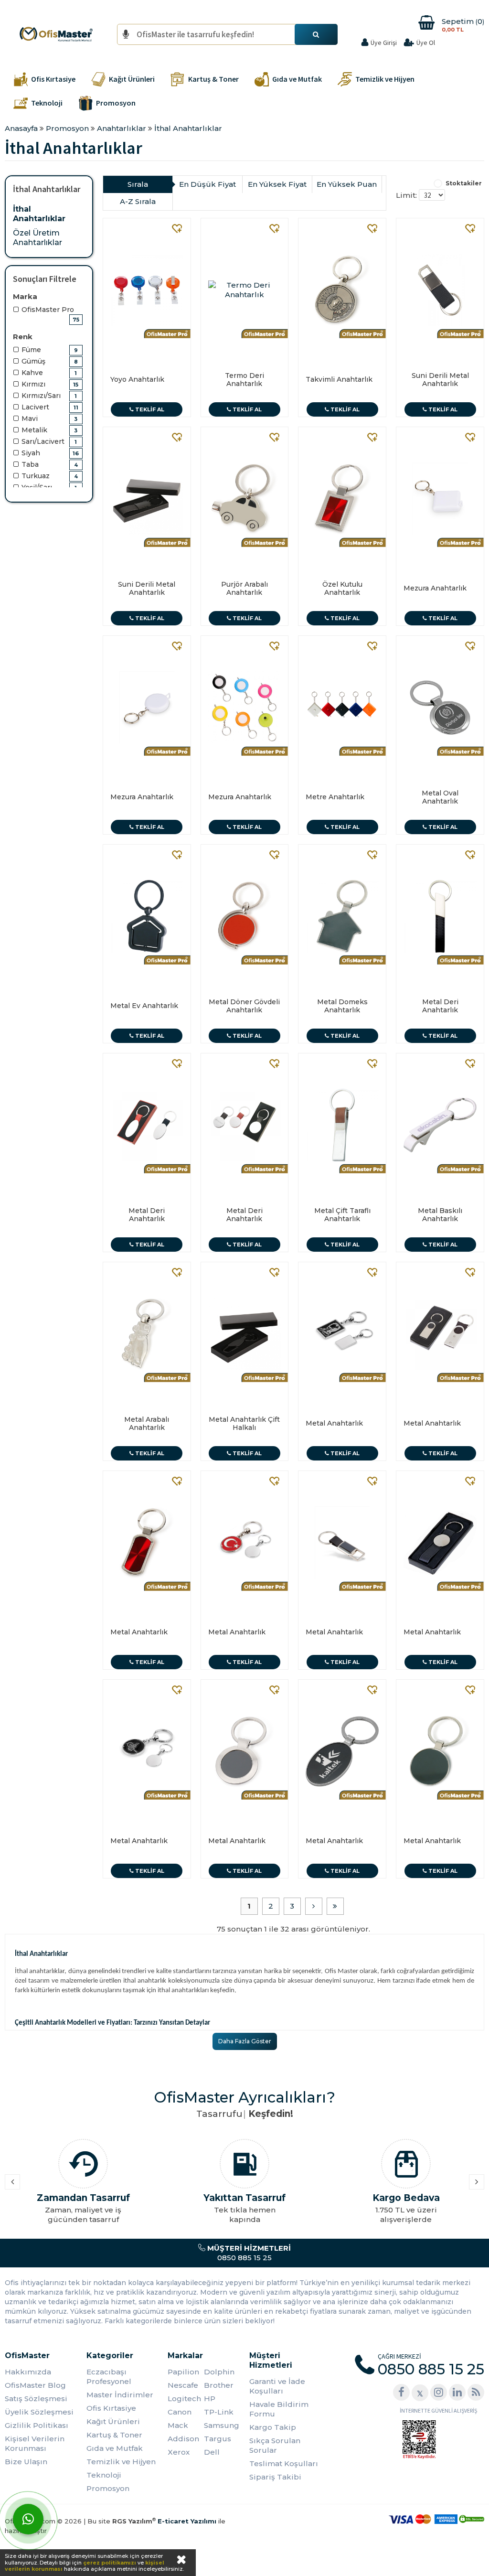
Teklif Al (149, 409)
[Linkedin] (457, 2392)
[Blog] (476, 2392)
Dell (212, 2452)
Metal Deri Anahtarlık (440, 1006)
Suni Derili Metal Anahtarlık (440, 380)
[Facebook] (401, 2392)
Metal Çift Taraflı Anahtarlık (342, 1215)
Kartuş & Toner (114, 2435)
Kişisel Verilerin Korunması (35, 2443)
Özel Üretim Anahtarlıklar (37, 238)
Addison (183, 2439)
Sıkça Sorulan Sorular (275, 2445)
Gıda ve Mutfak (115, 2448)
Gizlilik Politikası (37, 2425)
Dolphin (219, 2372)
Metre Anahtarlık (335, 797)
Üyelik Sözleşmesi (39, 2412)
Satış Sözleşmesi (36, 2399)
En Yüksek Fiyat (277, 184)
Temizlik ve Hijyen (121, 2462)
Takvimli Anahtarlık (339, 379)
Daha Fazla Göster (245, 2041)
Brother (219, 2385)
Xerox (179, 2452)
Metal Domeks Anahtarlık (342, 1006)
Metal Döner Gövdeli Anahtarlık (244, 1006)
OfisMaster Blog (35, 2385)
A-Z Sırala (138, 201)
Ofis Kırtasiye (111, 2408)
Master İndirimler (120, 2395)
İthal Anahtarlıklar (39, 214)
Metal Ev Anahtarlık (144, 1006)
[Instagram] (439, 2392)
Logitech (184, 2399)
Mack (178, 2425)
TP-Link (219, 2412)
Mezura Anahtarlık (435, 588)
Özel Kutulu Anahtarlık (342, 588)
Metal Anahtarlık (334, 1423)
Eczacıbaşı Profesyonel (109, 2377)
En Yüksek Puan (347, 184)
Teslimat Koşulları (284, 2463)
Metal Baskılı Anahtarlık (440, 1215)
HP (210, 2399)
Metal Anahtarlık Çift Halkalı (244, 1423)
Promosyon (108, 2488)
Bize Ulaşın (26, 2462)
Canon (180, 2412)
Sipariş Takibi (275, 2477)
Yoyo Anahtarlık (137, 379)
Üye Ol (426, 43)
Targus (218, 2439)
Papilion (183, 2372)
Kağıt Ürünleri (113, 2421)
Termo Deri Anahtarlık (244, 380)
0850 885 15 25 (248, 2253)
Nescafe (183, 2385)
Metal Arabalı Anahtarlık (147, 1423)
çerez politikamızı (110, 2563)
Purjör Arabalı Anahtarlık (244, 588)
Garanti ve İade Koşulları (277, 2386)
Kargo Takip (273, 2427)
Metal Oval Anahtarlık (440, 797)
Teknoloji (104, 2475)
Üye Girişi (384, 43)
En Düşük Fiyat (207, 184)
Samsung (222, 2425)
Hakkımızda (28, 2372)
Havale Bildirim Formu (279, 2409)
